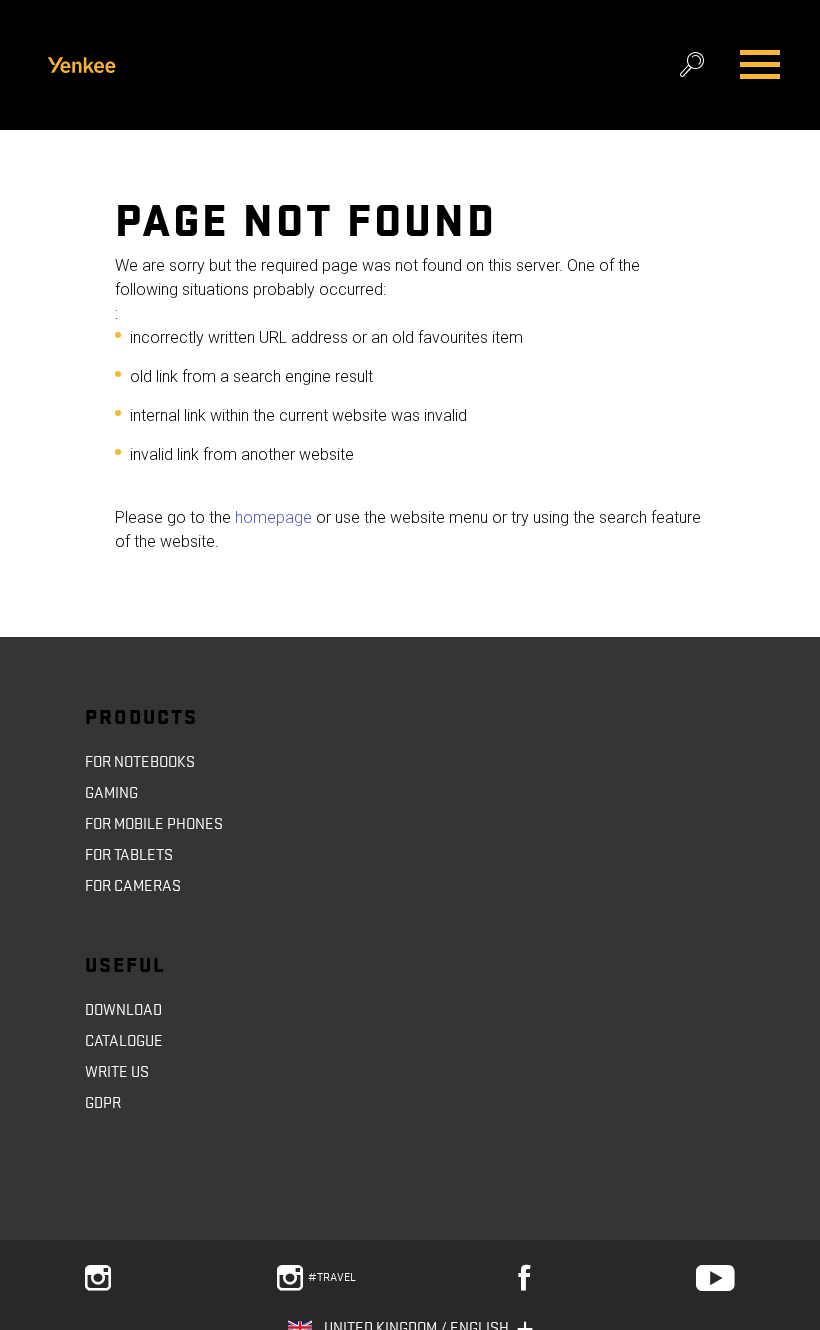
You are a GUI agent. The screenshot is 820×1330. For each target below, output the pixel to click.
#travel (334, 1277)
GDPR (103, 1103)
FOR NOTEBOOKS (140, 762)
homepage (271, 517)
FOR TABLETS (129, 855)
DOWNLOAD (123, 1010)
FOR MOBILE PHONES (154, 824)
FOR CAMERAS (133, 886)
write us (117, 1072)
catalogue (124, 1041)
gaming (111, 793)
